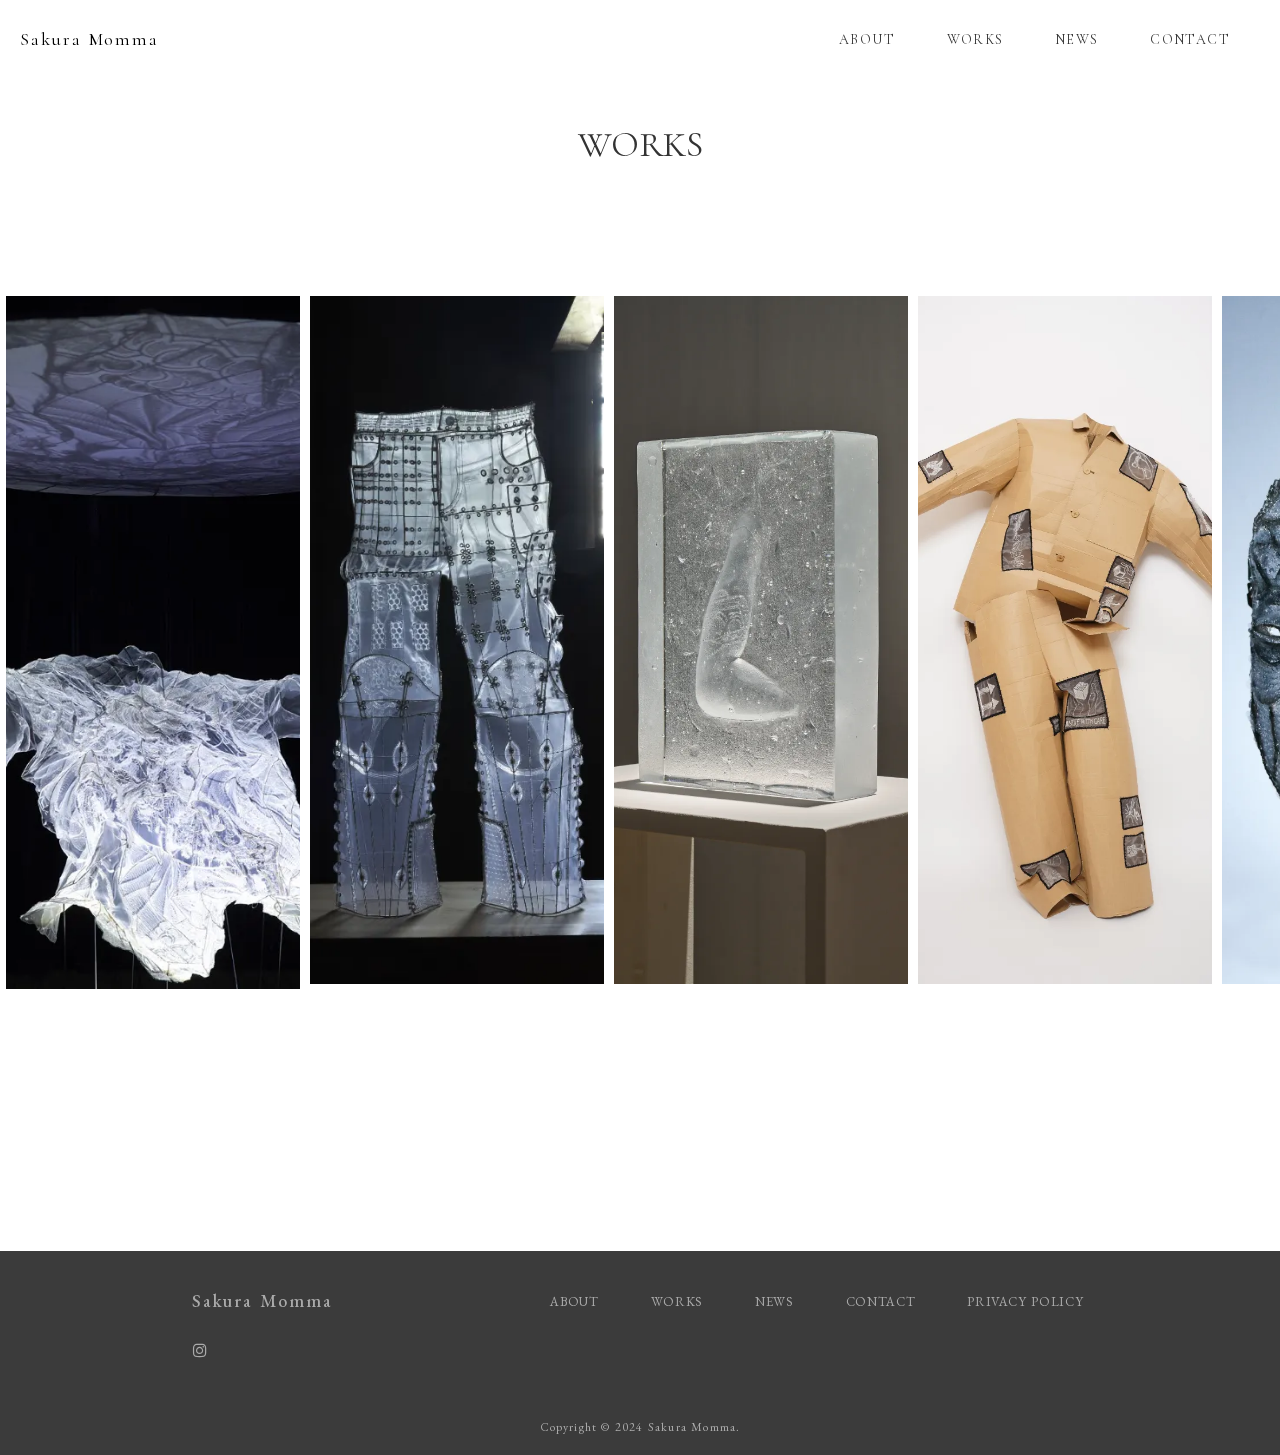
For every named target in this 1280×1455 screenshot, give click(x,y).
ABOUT (867, 39)
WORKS (975, 39)
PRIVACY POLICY (1027, 1301)
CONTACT (1190, 39)
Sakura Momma (89, 39)
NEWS (1077, 39)
